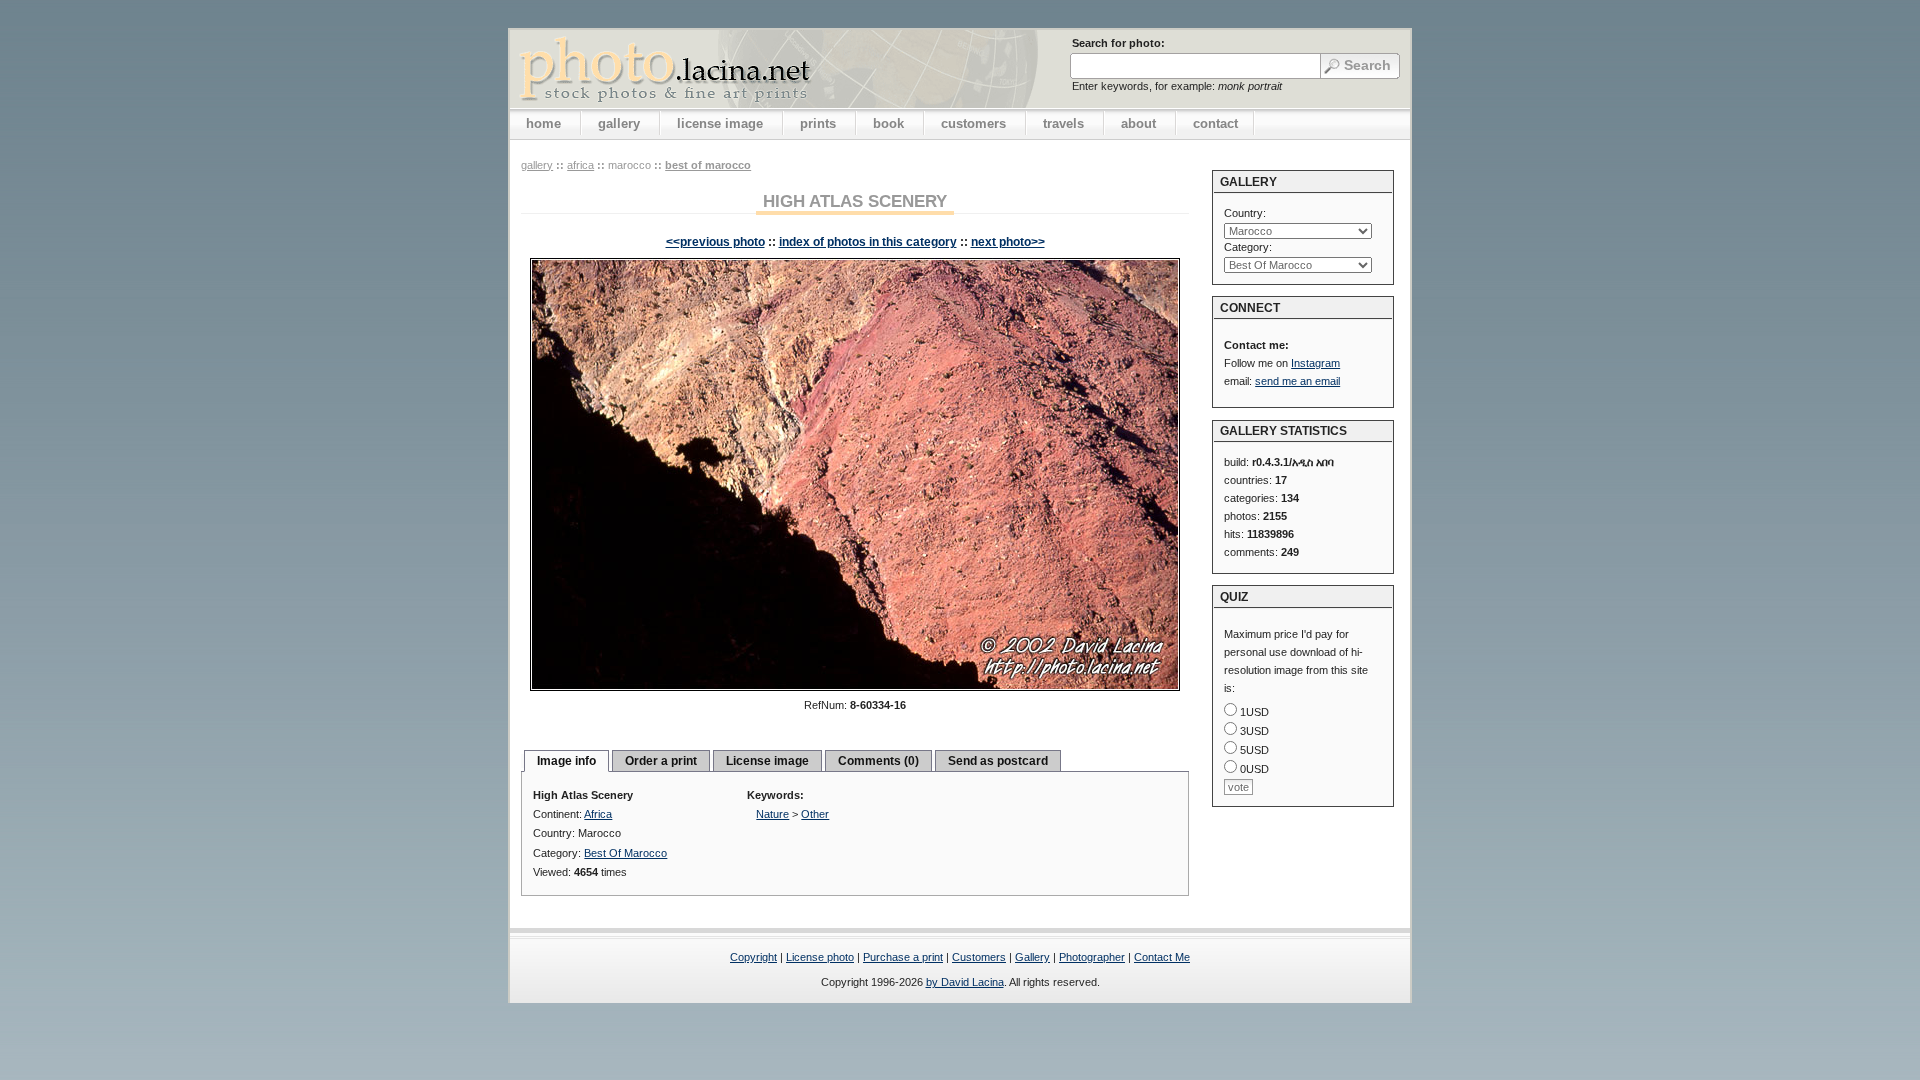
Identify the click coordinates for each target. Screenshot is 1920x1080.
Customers (979, 957)
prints (818, 123)
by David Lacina (965, 982)
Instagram (1315, 363)
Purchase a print (903, 957)
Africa (580, 165)
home (543, 123)
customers (973, 123)
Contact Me (1162, 957)
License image (767, 761)
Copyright (753, 957)
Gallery (1032, 957)
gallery (619, 123)
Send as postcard (998, 761)
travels (1063, 123)
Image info (566, 761)
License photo (820, 957)
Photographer (1092, 957)
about (1138, 123)
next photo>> (1008, 242)
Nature (772, 814)
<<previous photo (715, 242)
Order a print (661, 761)
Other (815, 814)
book (888, 123)
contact (1215, 123)
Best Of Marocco (708, 165)
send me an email (1297, 381)
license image (720, 123)
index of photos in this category (868, 242)
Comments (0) (878, 761)
